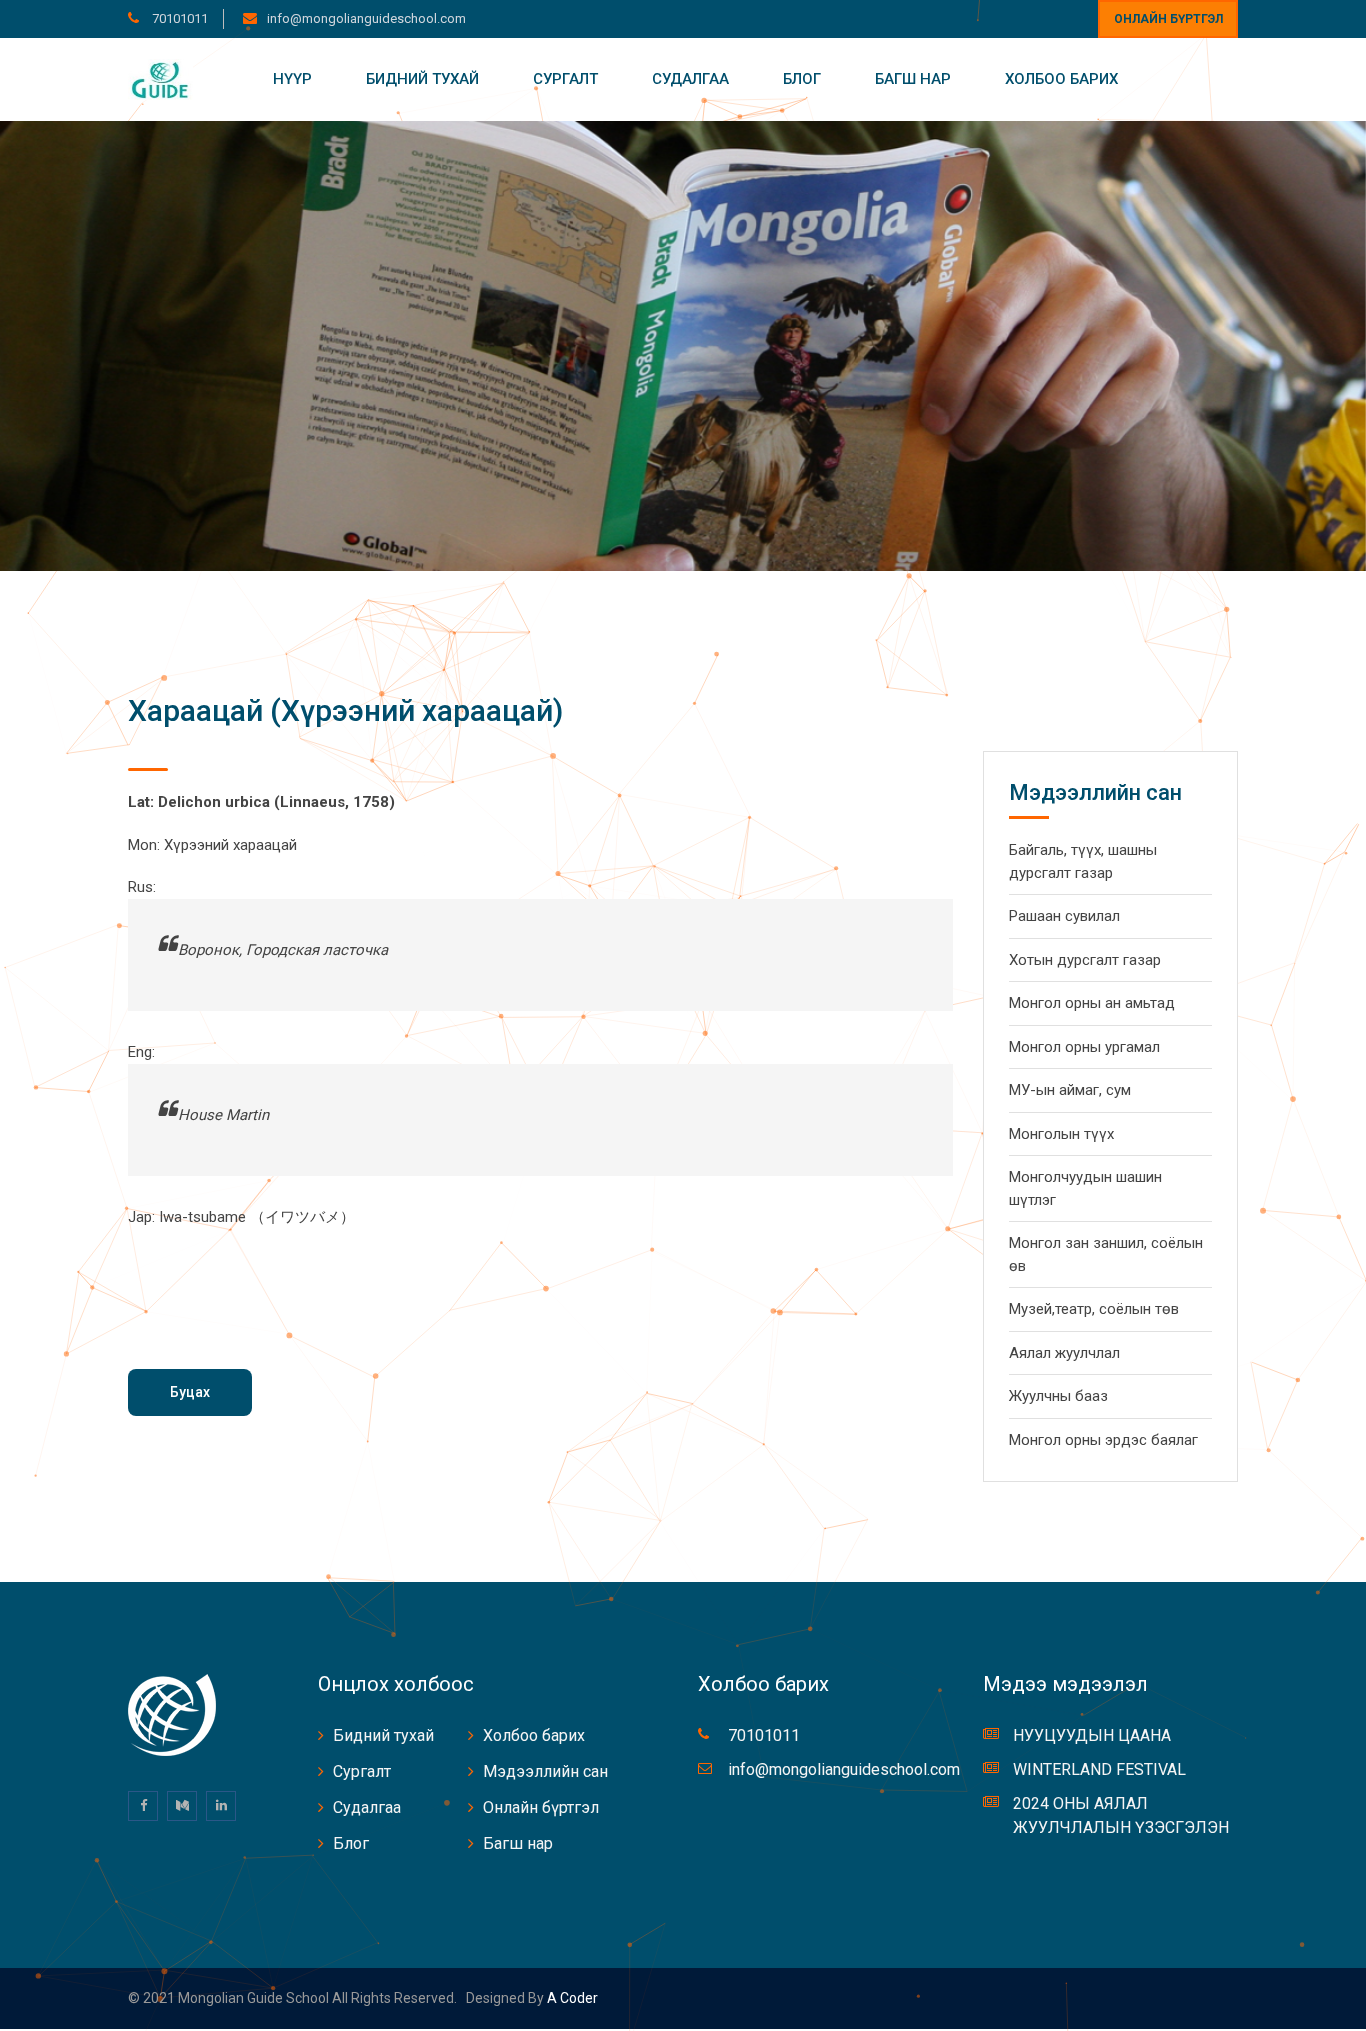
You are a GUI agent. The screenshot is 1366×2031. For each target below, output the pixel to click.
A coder (571, 1998)
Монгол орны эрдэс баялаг (1103, 1440)
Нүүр (292, 79)
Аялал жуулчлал (1064, 1353)
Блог (802, 79)
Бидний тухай (422, 79)
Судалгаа (690, 79)
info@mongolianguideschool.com (366, 18)
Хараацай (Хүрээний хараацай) (345, 710)
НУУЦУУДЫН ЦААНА (1092, 1735)
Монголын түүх (1061, 1134)
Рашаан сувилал (1064, 916)
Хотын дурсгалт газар (1085, 960)
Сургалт (565, 79)
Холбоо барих (1061, 79)
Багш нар (913, 79)
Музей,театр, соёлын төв (1094, 1309)
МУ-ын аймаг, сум (1070, 1090)
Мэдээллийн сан (545, 1771)
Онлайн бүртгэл (1168, 19)
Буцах (190, 1392)
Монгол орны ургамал (1084, 1047)
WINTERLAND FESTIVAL (1099, 1769)
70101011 (178, 18)
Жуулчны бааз (1058, 1396)
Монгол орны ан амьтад (1092, 1003)
